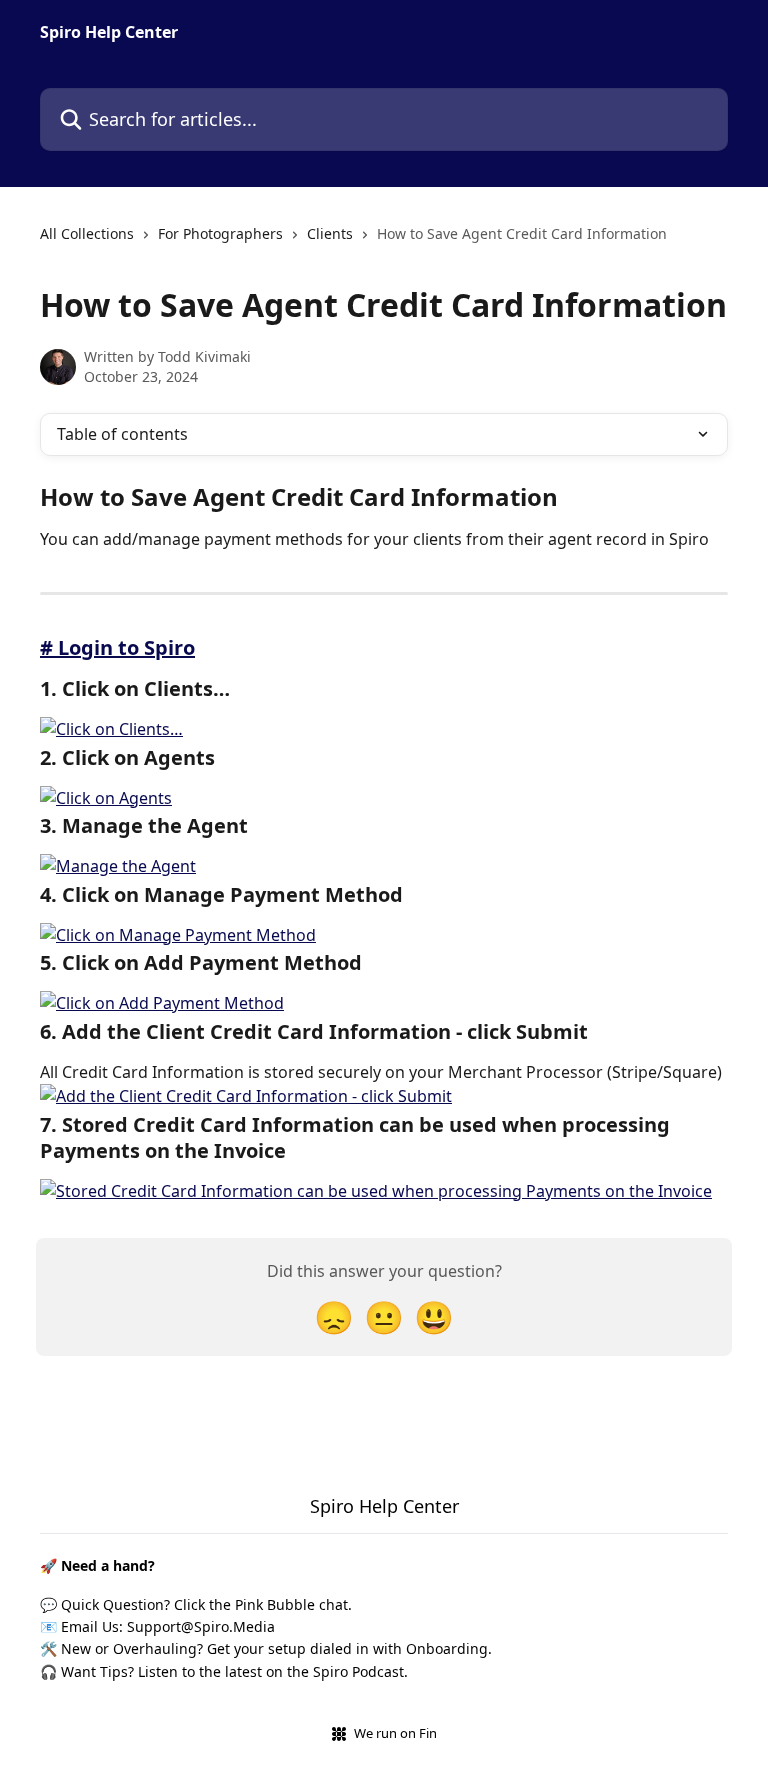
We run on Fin (395, 1733)
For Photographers (220, 233)
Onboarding (447, 1648)
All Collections (87, 233)
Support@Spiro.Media (201, 1626)
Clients (330, 233)
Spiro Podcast (358, 1671)
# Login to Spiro (117, 647)
